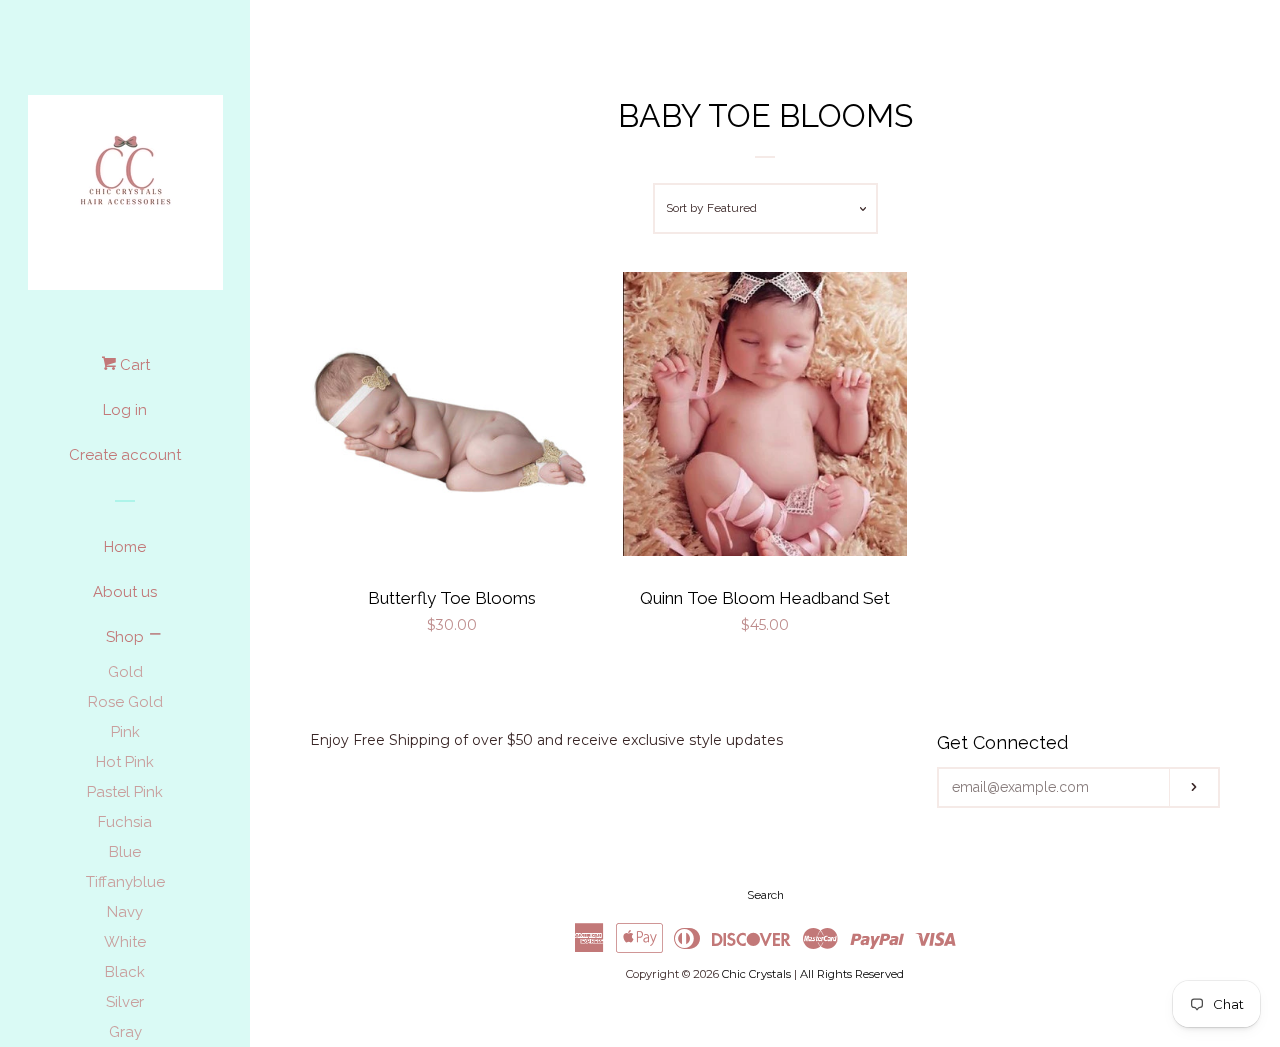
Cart (133, 365)
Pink (125, 732)
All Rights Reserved (852, 974)
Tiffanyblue (125, 882)
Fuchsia (125, 822)
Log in (125, 410)
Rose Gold (125, 702)
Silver (125, 1002)
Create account (125, 455)
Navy (125, 912)
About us (125, 592)
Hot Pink (125, 762)
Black (125, 972)
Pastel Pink (125, 792)
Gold (125, 672)
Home (125, 547)
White (125, 942)
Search (765, 895)
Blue (125, 852)
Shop (125, 637)
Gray (125, 1032)
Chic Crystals (756, 974)
